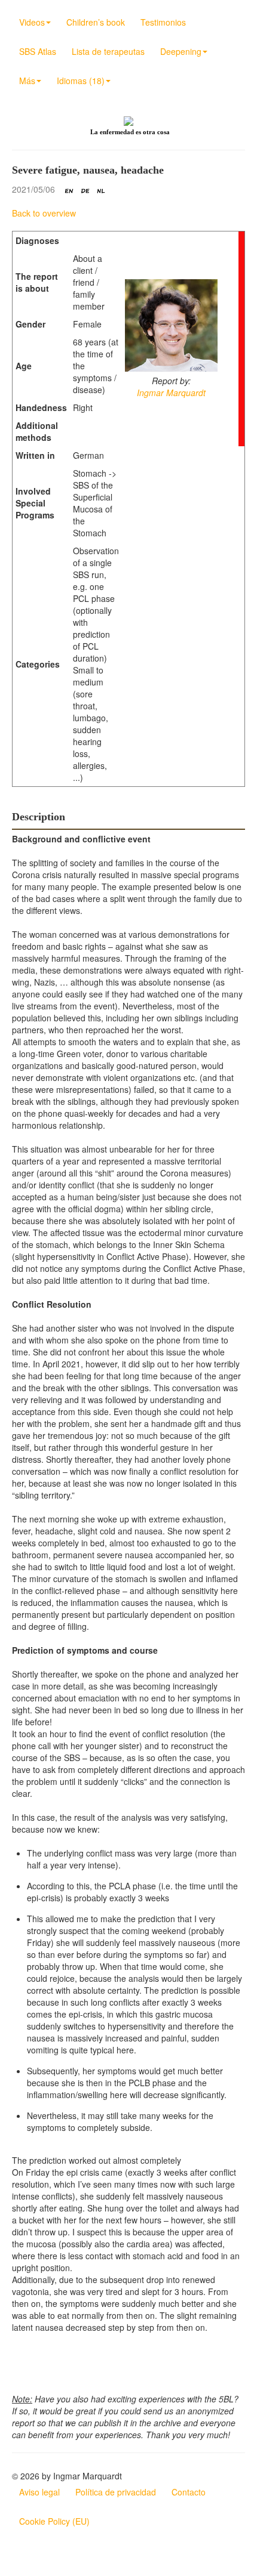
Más (27, 81)
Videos (32, 22)
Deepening (181, 51)
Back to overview (44, 213)
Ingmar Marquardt (171, 393)
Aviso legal (39, 2492)
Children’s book (96, 22)
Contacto (189, 2492)
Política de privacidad (116, 2492)
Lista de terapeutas (108, 51)
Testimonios (163, 22)
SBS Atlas (38, 51)
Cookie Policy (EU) (54, 2521)
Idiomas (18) (81, 81)
